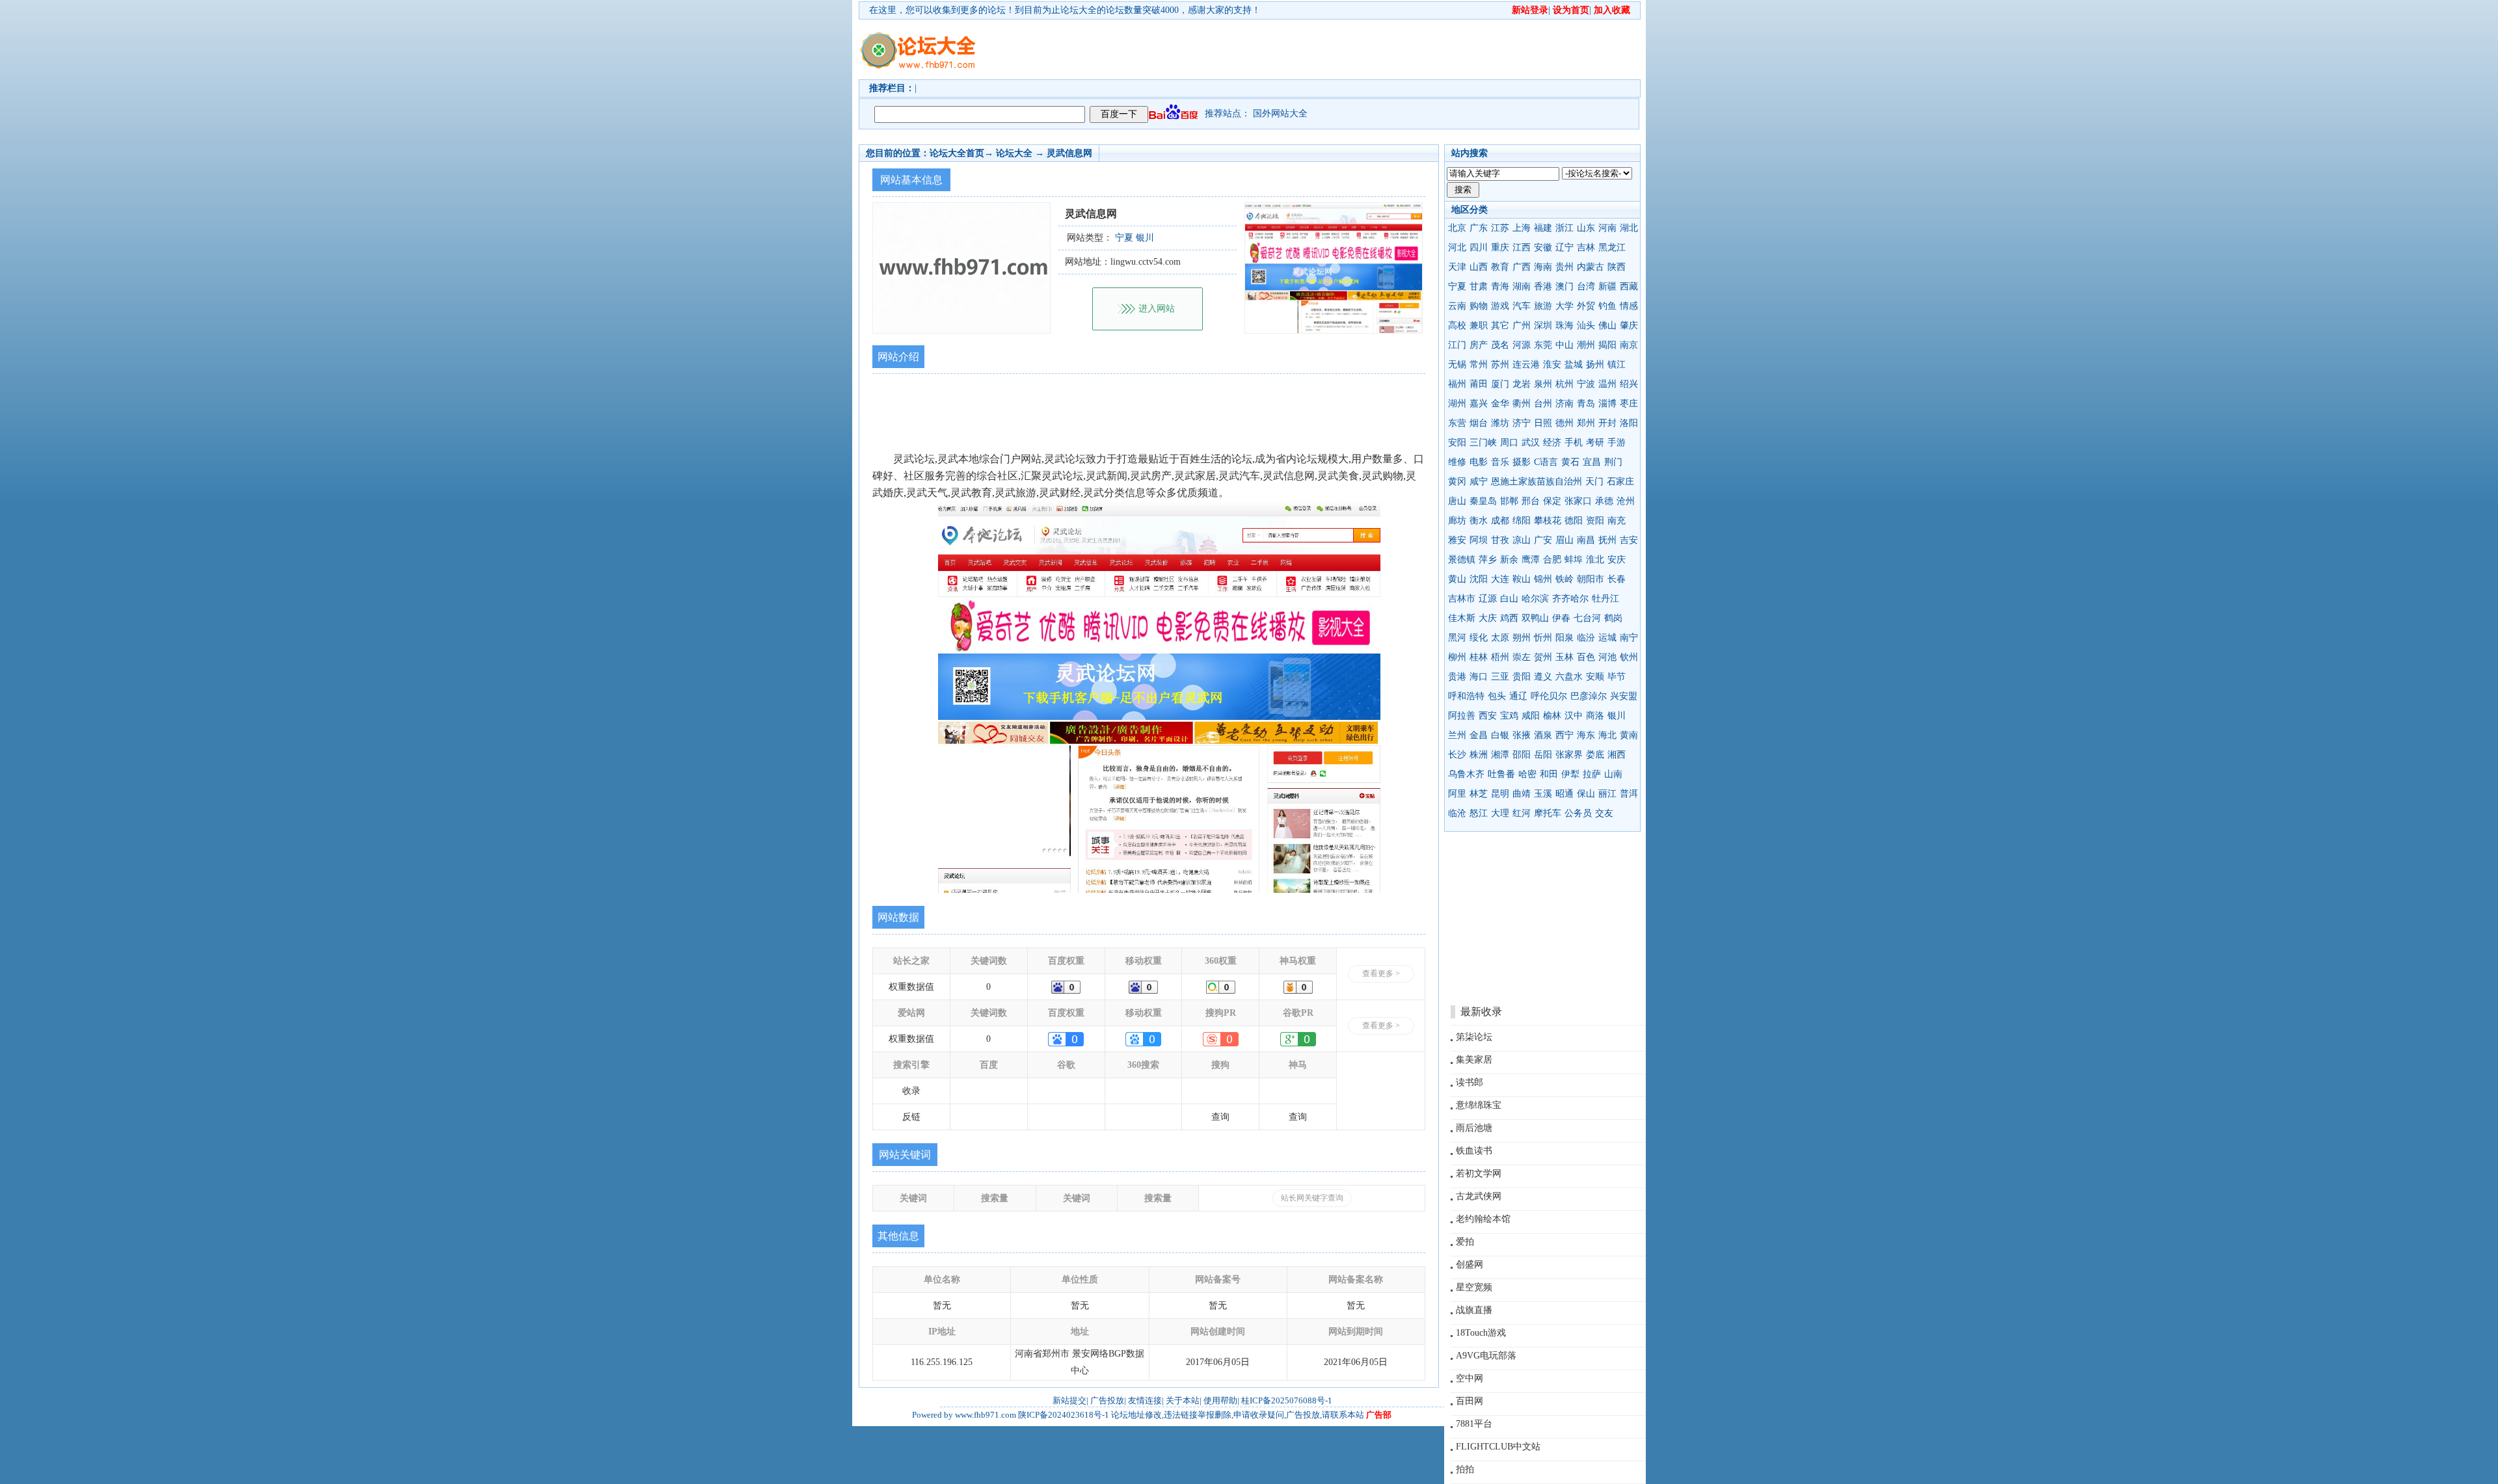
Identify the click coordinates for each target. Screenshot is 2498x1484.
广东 (1479, 228)
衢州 (1522, 404)
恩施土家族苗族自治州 (1537, 482)
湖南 (1522, 286)
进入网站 (1157, 309)
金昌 (1479, 735)
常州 (1479, 364)
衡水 (1479, 521)
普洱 (1629, 794)
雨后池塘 (1474, 1128)
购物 (1479, 306)
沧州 (1626, 501)
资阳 (1595, 521)
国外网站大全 (1280, 113)
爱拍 (1465, 1242)
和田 (1549, 774)
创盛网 (1470, 1265)
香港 (1543, 286)
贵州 (1565, 267)
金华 (1500, 404)
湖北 (1629, 228)
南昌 (1586, 540)
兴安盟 (1624, 696)
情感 (1629, 306)
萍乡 (1488, 560)
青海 (1500, 286)
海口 (1479, 677)
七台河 (1587, 618)
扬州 (1595, 364)
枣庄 (1629, 404)
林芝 (1479, 794)
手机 (1574, 443)
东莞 (1543, 345)
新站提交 (1069, 1400)
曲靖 (1522, 794)
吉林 (1586, 247)
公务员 (1578, 813)
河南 (1607, 228)
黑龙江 (1612, 247)
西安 (1488, 716)
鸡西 (1509, 618)
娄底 (1595, 755)
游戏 (1500, 306)
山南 (1613, 774)
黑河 (1457, 638)
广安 (1543, 540)
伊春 (1561, 618)
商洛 (1595, 716)
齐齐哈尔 (1570, 599)
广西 (1522, 267)
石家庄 (1620, 482)
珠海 (1565, 325)
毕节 (1617, 677)
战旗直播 (1474, 1310)
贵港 (1457, 677)
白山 (1509, 599)
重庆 (1500, 247)
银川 (1617, 716)
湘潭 (1500, 755)
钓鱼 (1607, 306)
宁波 (1586, 384)
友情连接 (1145, 1400)
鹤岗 (1613, 618)
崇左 (1522, 657)
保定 (1552, 501)
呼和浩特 (1466, 696)
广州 (1522, 325)
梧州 (1500, 657)
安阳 (1457, 443)
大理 (1500, 813)
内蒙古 (1591, 267)
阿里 (1457, 794)
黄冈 (1457, 482)
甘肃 (1479, 286)
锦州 (1543, 579)
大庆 (1488, 618)
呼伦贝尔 (1549, 696)
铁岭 (1565, 579)
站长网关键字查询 (1312, 1198)
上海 (1522, 228)
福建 (1543, 228)
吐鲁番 (1501, 774)
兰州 (1457, 735)
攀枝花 (1548, 521)
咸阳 (1531, 716)
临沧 (1457, 813)
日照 (1543, 423)
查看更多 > (1381, 974)
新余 (1509, 560)
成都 (1500, 521)
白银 (1500, 735)
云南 (1457, 306)
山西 (1479, 267)
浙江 (1565, 228)
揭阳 (1607, 345)
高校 (1457, 325)
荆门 (1613, 462)
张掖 (1522, 735)
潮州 (1586, 345)
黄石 (1570, 462)
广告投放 (1107, 1400)
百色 (1586, 657)
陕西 (1617, 267)
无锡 (1457, 364)
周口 (1509, 443)
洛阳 (1629, 423)
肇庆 (1629, 325)
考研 (1595, 443)
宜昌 (1592, 462)
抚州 (1607, 540)
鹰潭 (1531, 560)
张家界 (1569, 755)
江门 (1457, 345)
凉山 (1522, 540)
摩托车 (1548, 813)
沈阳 (1479, 579)
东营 (1457, 423)
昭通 (1565, 794)
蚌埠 (1574, 560)
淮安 (1552, 364)
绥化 (1479, 638)
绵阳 (1522, 521)
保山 (1586, 794)
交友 (1604, 813)
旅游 (1543, 306)
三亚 (1500, 677)
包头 (1497, 696)
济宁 (1522, 423)
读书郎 (1470, 1082)
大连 (1500, 579)
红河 (1522, 813)
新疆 (1607, 286)
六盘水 (1569, 677)
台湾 (1586, 286)
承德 (1604, 501)
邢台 (1531, 501)
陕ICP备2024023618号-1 (1064, 1415)
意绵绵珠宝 (1479, 1105)
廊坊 (1457, 521)
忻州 (1543, 638)
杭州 (1565, 384)
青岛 (1586, 404)
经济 (1552, 443)
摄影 (1522, 462)
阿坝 (1479, 540)
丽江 (1607, 794)
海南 (1543, 267)
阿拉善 (1462, 716)
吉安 (1629, 540)
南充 (1617, 521)
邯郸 (1509, 501)
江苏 (1500, 228)
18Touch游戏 (1481, 1333)
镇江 (1617, 364)
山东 (1586, 228)
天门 (1594, 482)
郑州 (1586, 423)
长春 (1617, 579)
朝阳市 (1591, 579)
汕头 (1586, 325)
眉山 (1565, 540)
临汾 (1586, 638)
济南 (1565, 404)
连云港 (1526, 364)
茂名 (1500, 345)
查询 (1220, 1117)
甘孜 (1500, 540)
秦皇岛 (1483, 501)
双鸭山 (1535, 618)
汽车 (1522, 306)
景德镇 (1462, 560)
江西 (1522, 247)
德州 (1565, 423)
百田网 (1470, 1401)
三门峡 (1483, 443)
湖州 (1457, 404)
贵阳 (1522, 677)
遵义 (1543, 677)
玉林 (1565, 657)
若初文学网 (1479, 1173)
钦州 (1629, 657)
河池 (1607, 657)
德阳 (1574, 521)
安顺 (1595, 677)
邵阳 (1522, 755)
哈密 (1527, 774)
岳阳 (1543, 755)
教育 (1500, 267)
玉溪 (1543, 794)
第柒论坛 (1474, 1037)
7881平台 (1474, 1424)
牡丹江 (1605, 599)
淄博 (1607, 404)
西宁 (1565, 735)
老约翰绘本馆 (1483, 1219)
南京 (1629, 345)
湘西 (1617, 755)
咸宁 (1479, 482)
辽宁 (1565, 247)
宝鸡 (1509, 716)
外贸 (1586, 306)
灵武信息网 (1069, 153)
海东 (1586, 735)
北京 (1457, 228)
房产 (1479, 345)
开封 (1607, 423)
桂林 (1479, 657)
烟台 (1479, 423)
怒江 (1479, 813)
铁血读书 (1474, 1151)
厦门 (1500, 384)
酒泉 (1543, 735)
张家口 (1578, 501)
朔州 (1522, 638)
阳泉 (1565, 638)
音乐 (1500, 462)
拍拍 (1465, 1469)
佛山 (1607, 325)
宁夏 (1457, 286)
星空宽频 (1474, 1287)
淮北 (1595, 560)
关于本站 (1183, 1400)
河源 (1522, 345)
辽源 (1488, 599)
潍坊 (1500, 423)
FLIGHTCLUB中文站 (1498, 1447)
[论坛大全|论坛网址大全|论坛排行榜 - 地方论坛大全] (917, 40)
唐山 (1457, 501)
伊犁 (1570, 774)
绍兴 (1629, 384)
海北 (1607, 735)
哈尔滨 (1535, 599)
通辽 (1518, 696)
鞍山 (1522, 579)
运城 (1607, 638)
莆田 (1479, 384)
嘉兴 (1479, 404)
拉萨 (1592, 774)
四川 (1479, 247)
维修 (1457, 462)
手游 (1617, 443)
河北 (1457, 247)
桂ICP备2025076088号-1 (1287, 1400)
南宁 (1629, 638)
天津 (1457, 267)
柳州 (1457, 657)
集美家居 (1474, 1060)
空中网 (1470, 1378)
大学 (1565, 306)
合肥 (1552, 560)
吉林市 (1462, 599)
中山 (1565, 345)
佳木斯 (1462, 618)
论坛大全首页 (957, 153)
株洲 (1479, 755)
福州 (1457, 384)
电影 (1479, 462)
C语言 (1546, 462)
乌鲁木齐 (1466, 774)
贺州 (1543, 657)
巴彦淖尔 (1589, 696)
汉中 (1574, 716)
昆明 (1500, 794)
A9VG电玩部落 (1486, 1356)
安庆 (1617, 560)
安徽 (1543, 247)
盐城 (1574, 364)
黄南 (1629, 735)
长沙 (1457, 755)
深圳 (1543, 325)
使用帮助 (1220, 1400)
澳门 (1565, 286)
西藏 (1629, 286)
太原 (1500, 638)
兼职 (1479, 325)
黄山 (1457, 579)
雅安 (1457, 540)
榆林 (1552, 716)
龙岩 (1522, 384)
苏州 (1500, 364)
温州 (1607, 384)
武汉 (1531, 443)
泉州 (1543, 384)
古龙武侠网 (1479, 1196)
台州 (1543, 404)
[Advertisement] (1324, 49)
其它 (1500, 325)
